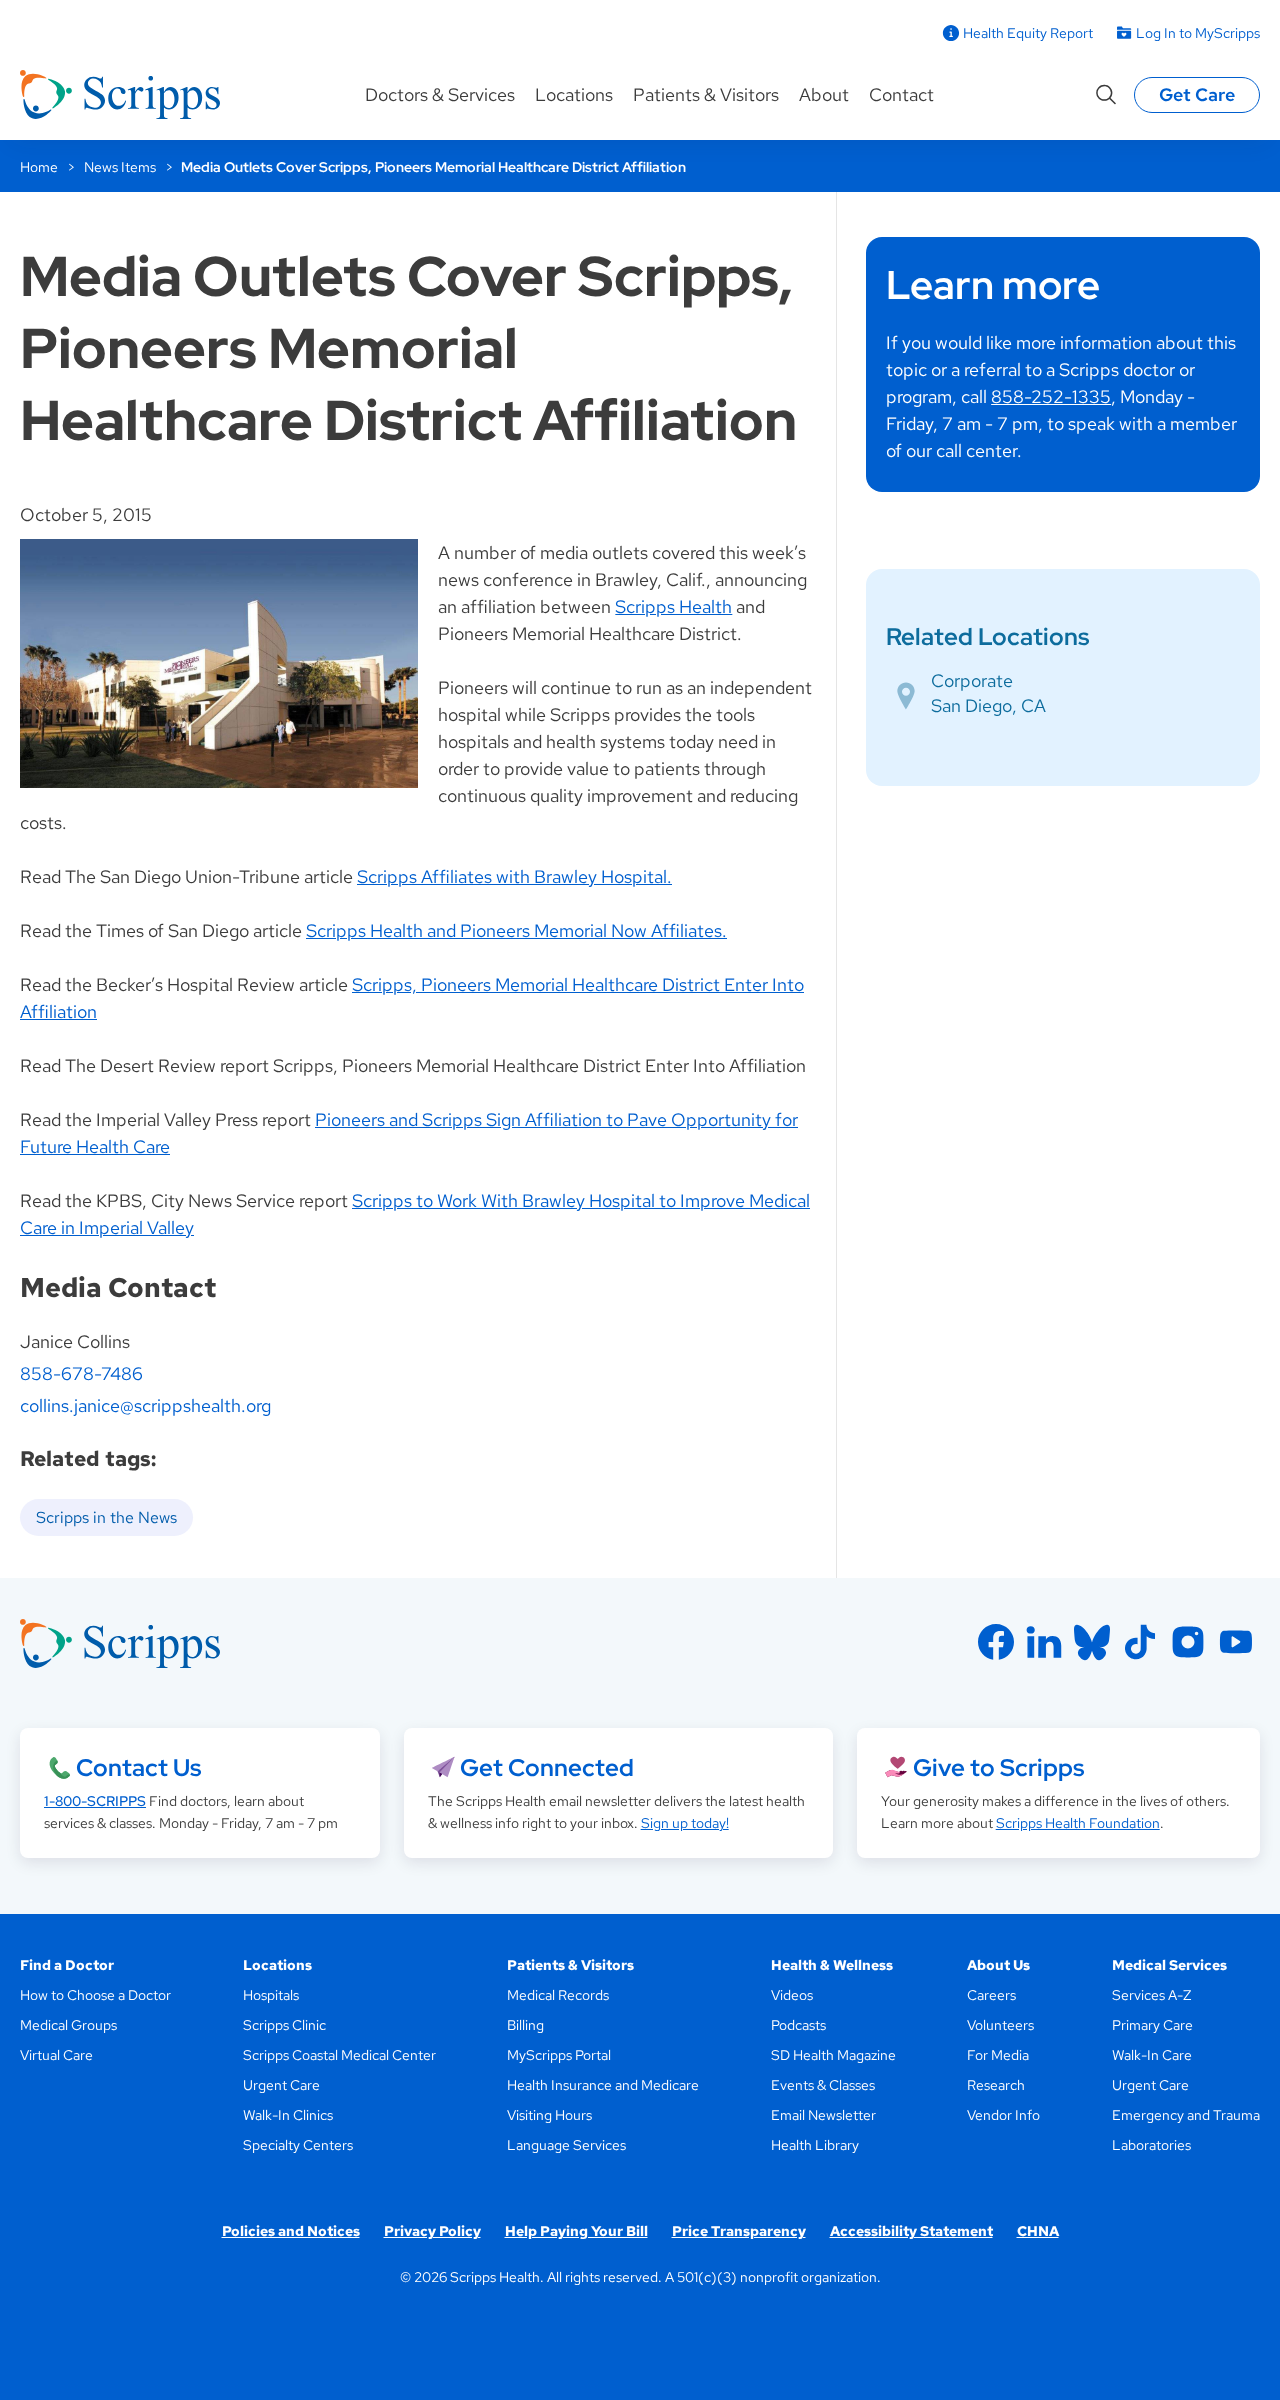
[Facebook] (996, 1642)
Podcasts (798, 2025)
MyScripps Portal (559, 2055)
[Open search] (1106, 95)
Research (996, 2085)
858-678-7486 (81, 1373)
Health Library (815, 2145)
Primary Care (1152, 2025)
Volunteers (1000, 2025)
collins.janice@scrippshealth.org (145, 1405)
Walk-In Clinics (288, 2115)
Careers (991, 1995)
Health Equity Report (1028, 33)
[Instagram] (1188, 1642)
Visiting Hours (549, 2115)
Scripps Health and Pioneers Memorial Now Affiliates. (516, 930)
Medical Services (1169, 1965)
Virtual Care (56, 2055)
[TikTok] (1140, 1642)
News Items (120, 167)
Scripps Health (673, 606)
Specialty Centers (298, 2145)
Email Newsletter (823, 2115)
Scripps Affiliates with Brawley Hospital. (514, 876)
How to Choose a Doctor (95, 1995)
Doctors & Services (440, 94)
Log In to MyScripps (1198, 33)
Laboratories (1151, 2145)
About (824, 94)
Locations (574, 94)
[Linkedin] (1044, 1642)
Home (39, 167)
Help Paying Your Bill (576, 2231)
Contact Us (138, 1767)
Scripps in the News (106, 1517)
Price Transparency (739, 2231)
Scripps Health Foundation (1078, 1823)
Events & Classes (823, 2085)
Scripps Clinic (284, 2025)
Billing (525, 2025)
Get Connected (547, 1767)
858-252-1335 (1051, 396)
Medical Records (558, 1995)
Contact (901, 94)
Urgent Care (281, 2085)
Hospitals (271, 1995)
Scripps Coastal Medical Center (339, 2055)
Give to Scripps (998, 1767)
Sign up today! (685, 1823)
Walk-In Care (1152, 2055)
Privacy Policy (432, 2231)
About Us (998, 1965)
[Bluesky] (1092, 1642)
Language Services (566, 2145)
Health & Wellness (832, 1965)
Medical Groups (68, 2025)
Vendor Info (1003, 2115)
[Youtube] (1236, 1642)
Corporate (972, 680)
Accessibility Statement (911, 2231)
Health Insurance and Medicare (603, 2085)
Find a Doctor (67, 1965)
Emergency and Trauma (1186, 2115)
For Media (998, 2055)
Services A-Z (1151, 1995)
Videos (792, 1995)
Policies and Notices (291, 2231)
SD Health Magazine (833, 2055)
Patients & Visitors (706, 94)
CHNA (1038, 2231)
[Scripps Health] (120, 95)
